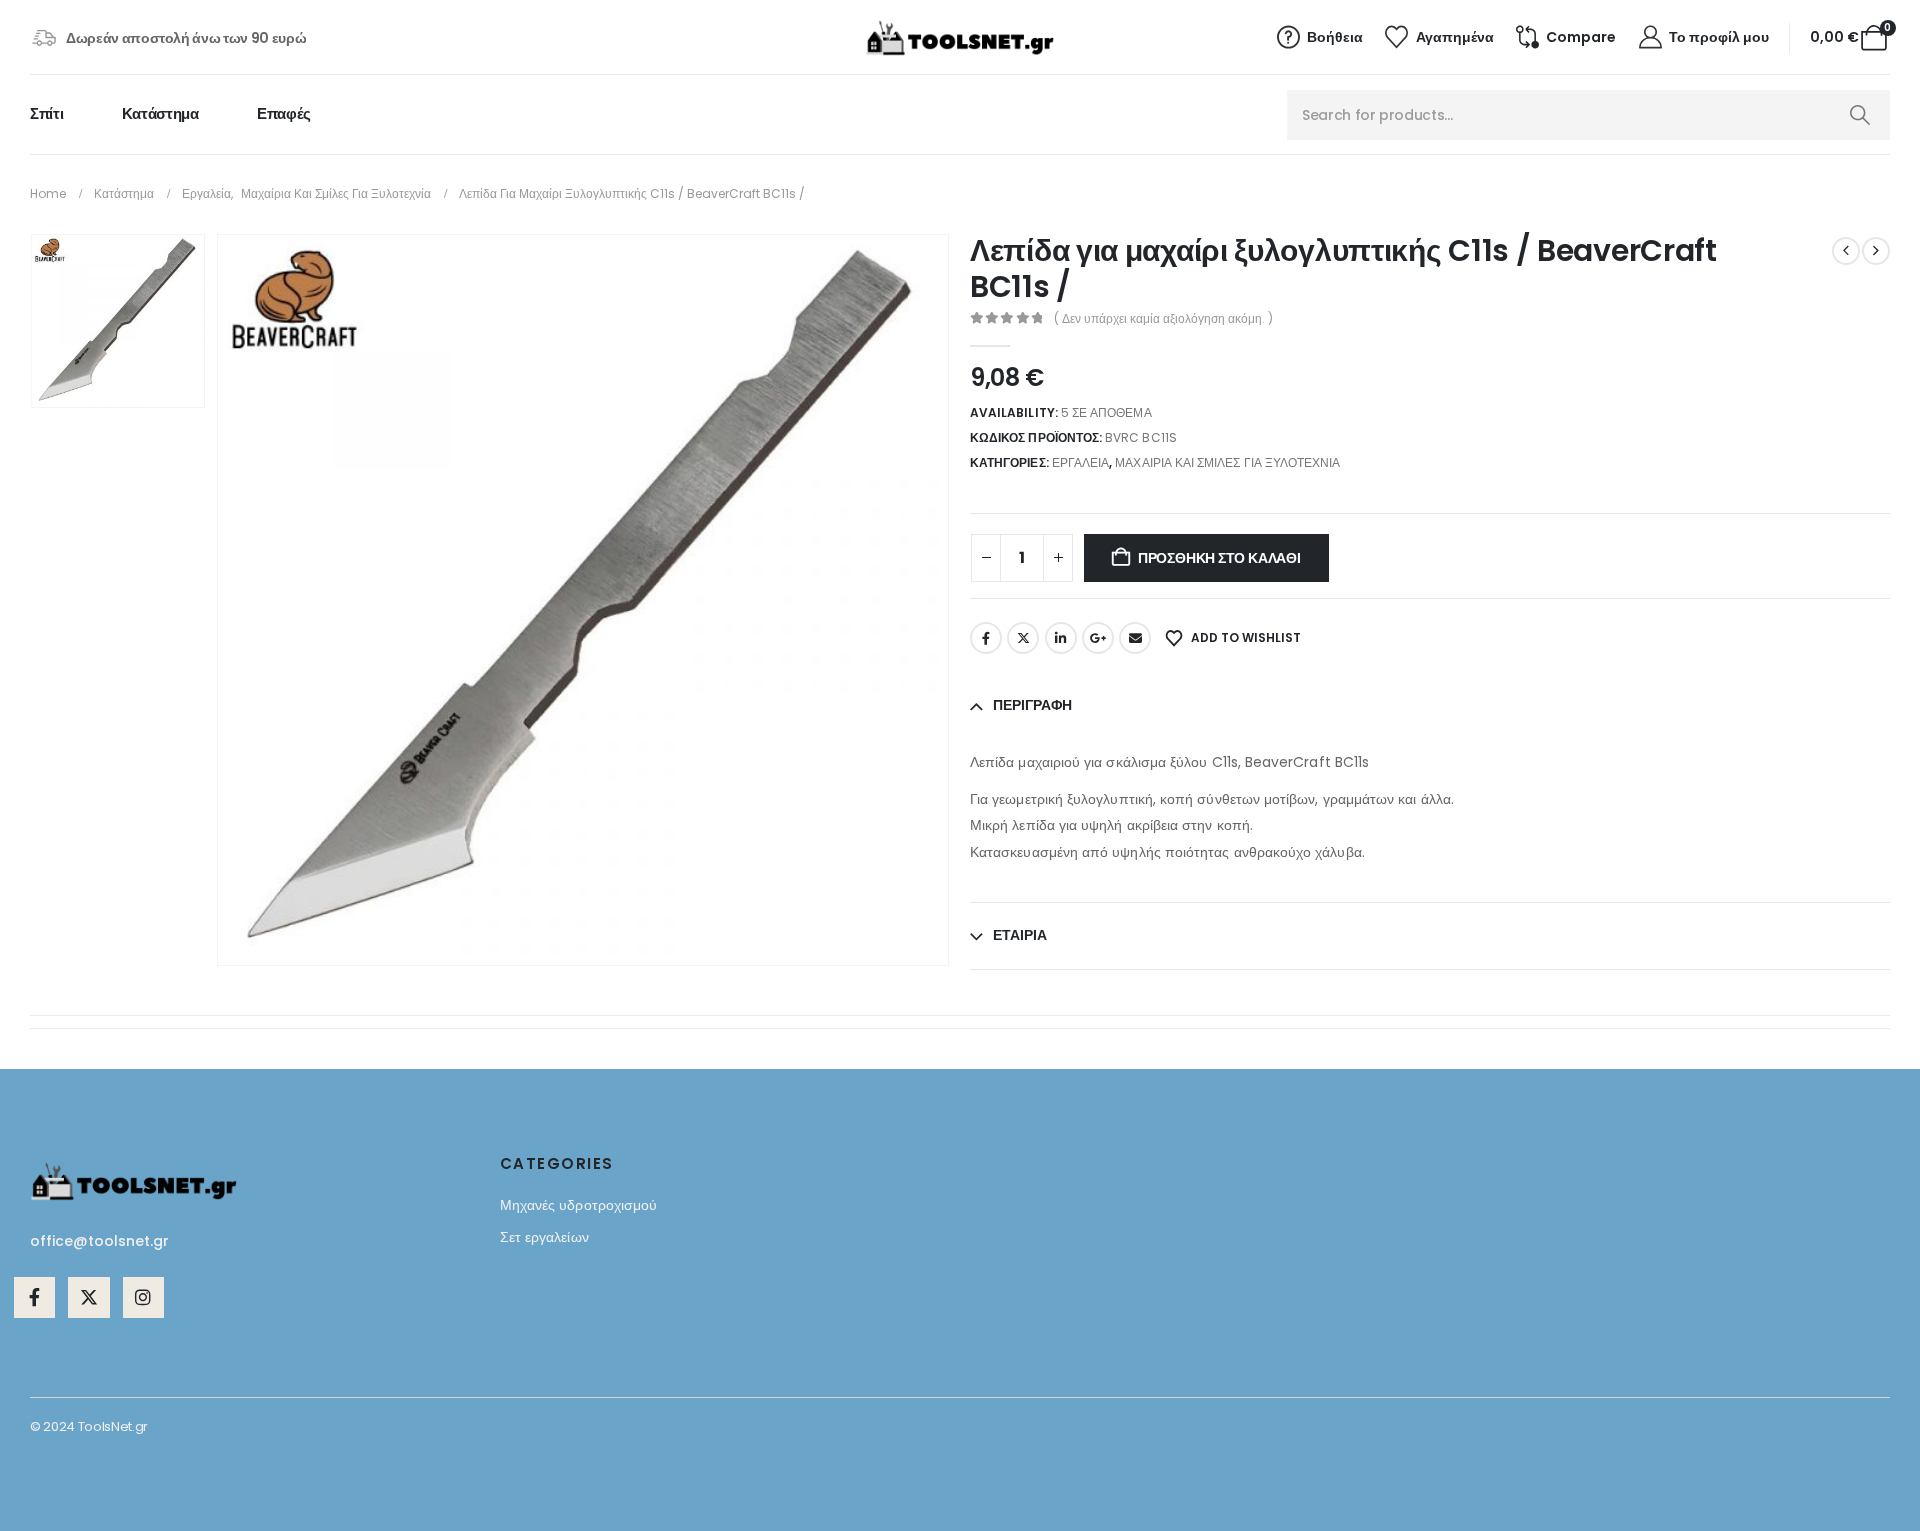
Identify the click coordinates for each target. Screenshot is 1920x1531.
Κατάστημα (160, 113)
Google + (1098, 638)
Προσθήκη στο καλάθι (1219, 558)
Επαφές (284, 113)
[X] (88, 1297)
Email (1135, 638)
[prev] (1846, 251)
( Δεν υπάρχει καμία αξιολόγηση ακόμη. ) (1163, 318)
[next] (1876, 251)
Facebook (986, 638)
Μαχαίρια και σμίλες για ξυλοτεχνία (1227, 462)
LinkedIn (1061, 638)
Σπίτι (46, 113)
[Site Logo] (960, 38)
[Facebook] (34, 1297)
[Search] (1859, 115)
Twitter (1023, 638)
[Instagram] (143, 1297)
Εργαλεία (1080, 462)
